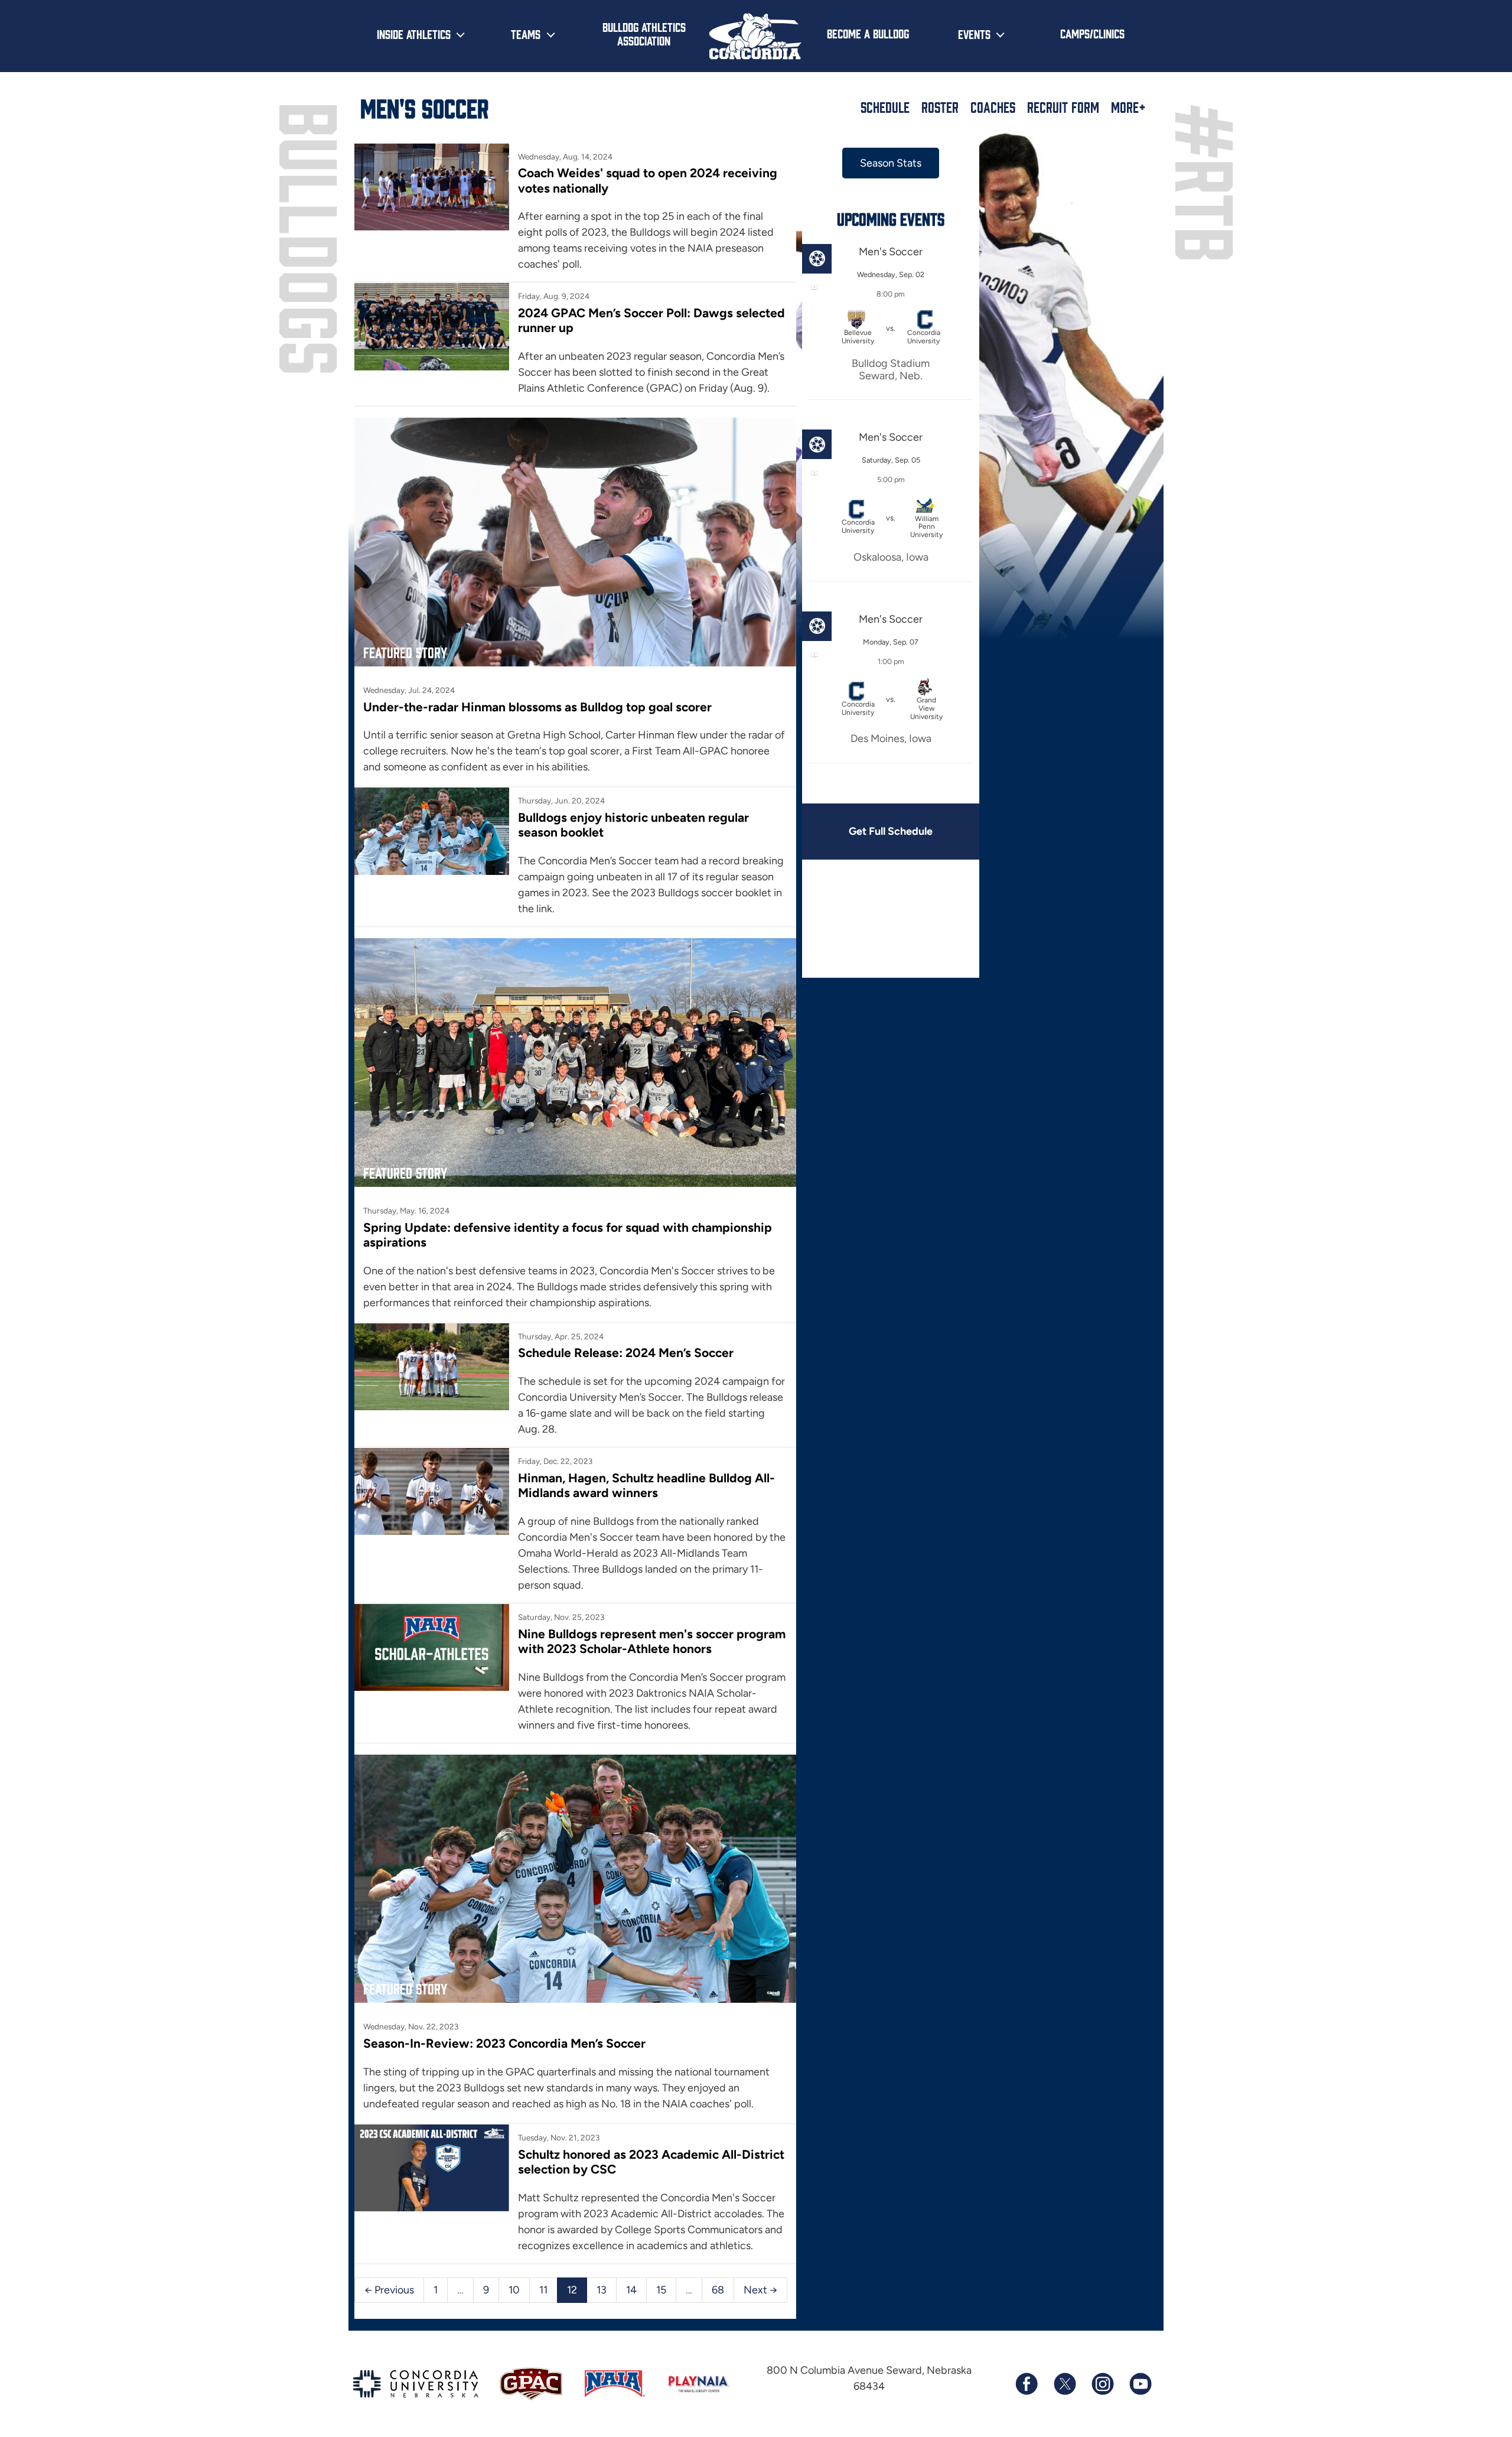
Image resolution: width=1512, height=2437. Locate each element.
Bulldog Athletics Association (644, 33)
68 (718, 2290)
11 (543, 2290)
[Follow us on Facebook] (1027, 2384)
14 (631, 2290)
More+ (1128, 107)
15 (661, 2290)
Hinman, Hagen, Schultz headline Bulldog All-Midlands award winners (646, 1485)
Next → (760, 2290)
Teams (526, 34)
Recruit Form (1063, 107)
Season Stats (891, 163)
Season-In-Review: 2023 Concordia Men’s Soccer (504, 2043)
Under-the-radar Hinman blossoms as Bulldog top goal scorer (537, 707)
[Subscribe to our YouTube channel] (1140, 2384)
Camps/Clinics (1092, 33)
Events (974, 34)
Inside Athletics (414, 34)
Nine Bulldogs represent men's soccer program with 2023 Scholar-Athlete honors (652, 1641)
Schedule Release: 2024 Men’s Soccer (626, 1353)
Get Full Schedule (891, 831)
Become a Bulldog (868, 33)
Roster (940, 107)
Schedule (885, 107)
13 (602, 2290)
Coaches (993, 107)
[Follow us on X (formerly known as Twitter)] (1064, 2384)
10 (514, 2290)
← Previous (389, 2290)
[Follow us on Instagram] (1102, 2384)
